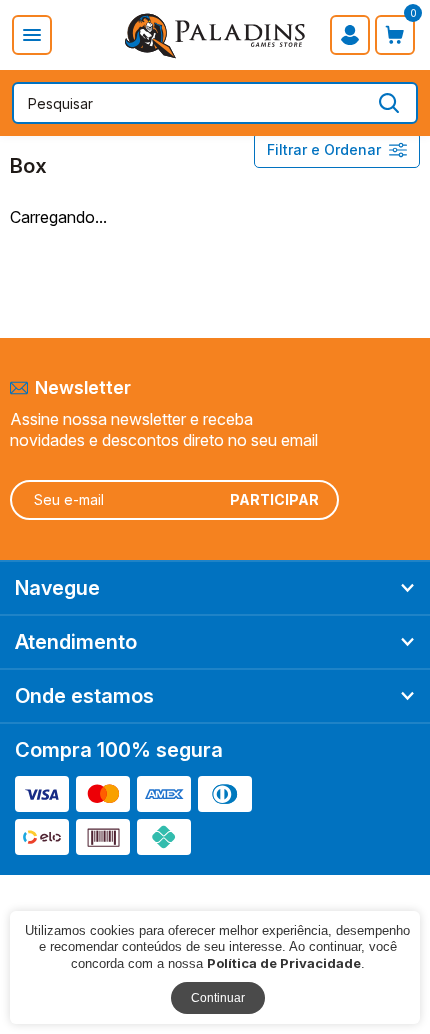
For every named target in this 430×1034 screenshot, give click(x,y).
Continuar (218, 998)
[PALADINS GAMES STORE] (215, 36)
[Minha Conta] (350, 35)
